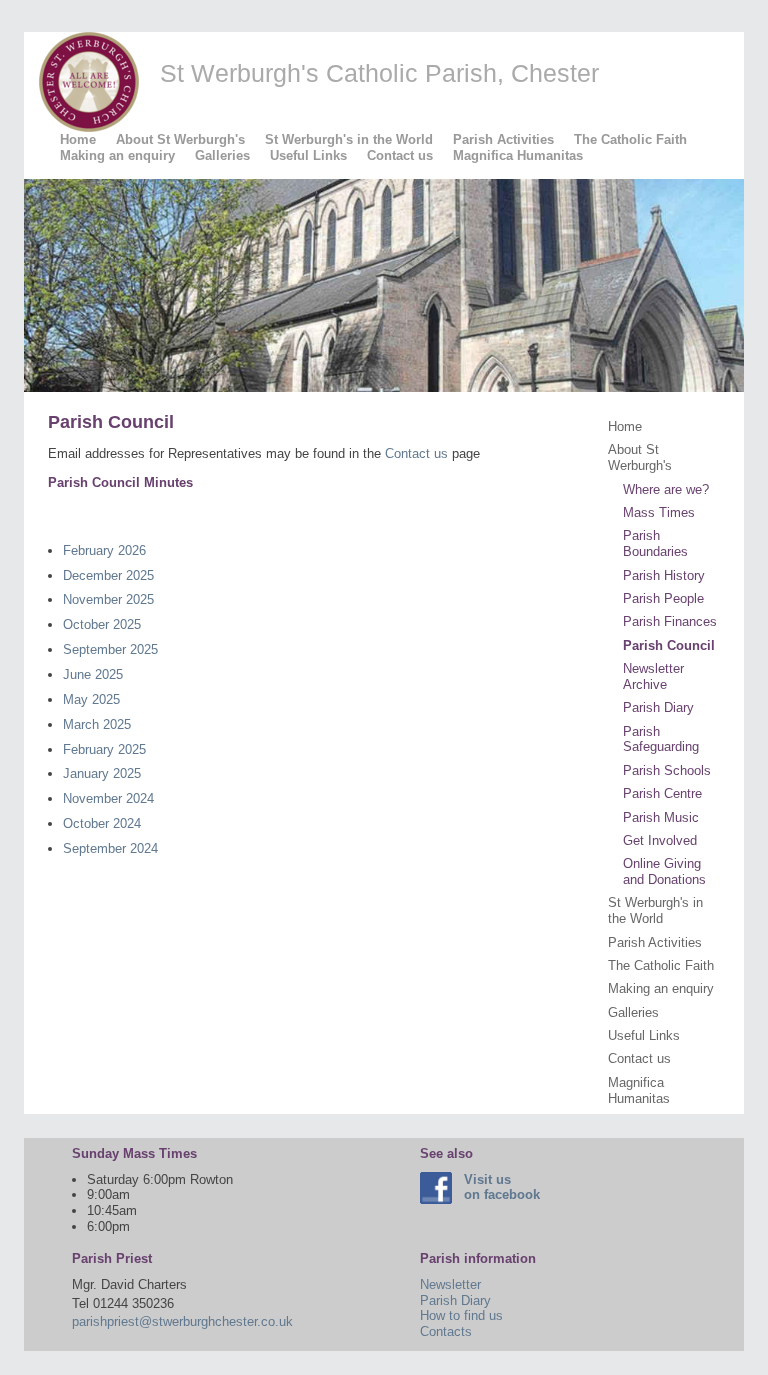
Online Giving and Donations (664, 871)
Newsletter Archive (653, 676)
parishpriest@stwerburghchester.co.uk (182, 1321)
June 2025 (93, 674)
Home (78, 139)
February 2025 (104, 749)
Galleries (222, 155)
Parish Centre (662, 793)
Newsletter (450, 1284)
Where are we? (666, 489)
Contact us (400, 155)
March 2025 (97, 724)
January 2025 (102, 773)
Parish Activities (503, 139)
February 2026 (104, 550)
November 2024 (108, 798)
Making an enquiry (117, 155)
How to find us (461, 1315)
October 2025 (102, 624)
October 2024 (102, 823)
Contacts (446, 1331)
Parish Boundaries (655, 543)
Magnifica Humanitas (518, 155)
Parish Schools (667, 770)
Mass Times (659, 512)
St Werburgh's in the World (349, 139)
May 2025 (91, 699)
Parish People (663, 598)
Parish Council (669, 645)
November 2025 (108, 599)
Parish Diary (658, 707)
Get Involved (660, 840)
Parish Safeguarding (661, 739)
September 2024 (110, 848)
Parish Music (661, 817)
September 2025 (110, 649)
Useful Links (308, 155)
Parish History (664, 575)
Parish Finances (670, 621)
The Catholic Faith (630, 139)
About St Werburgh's (180, 139)
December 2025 (108, 575)
